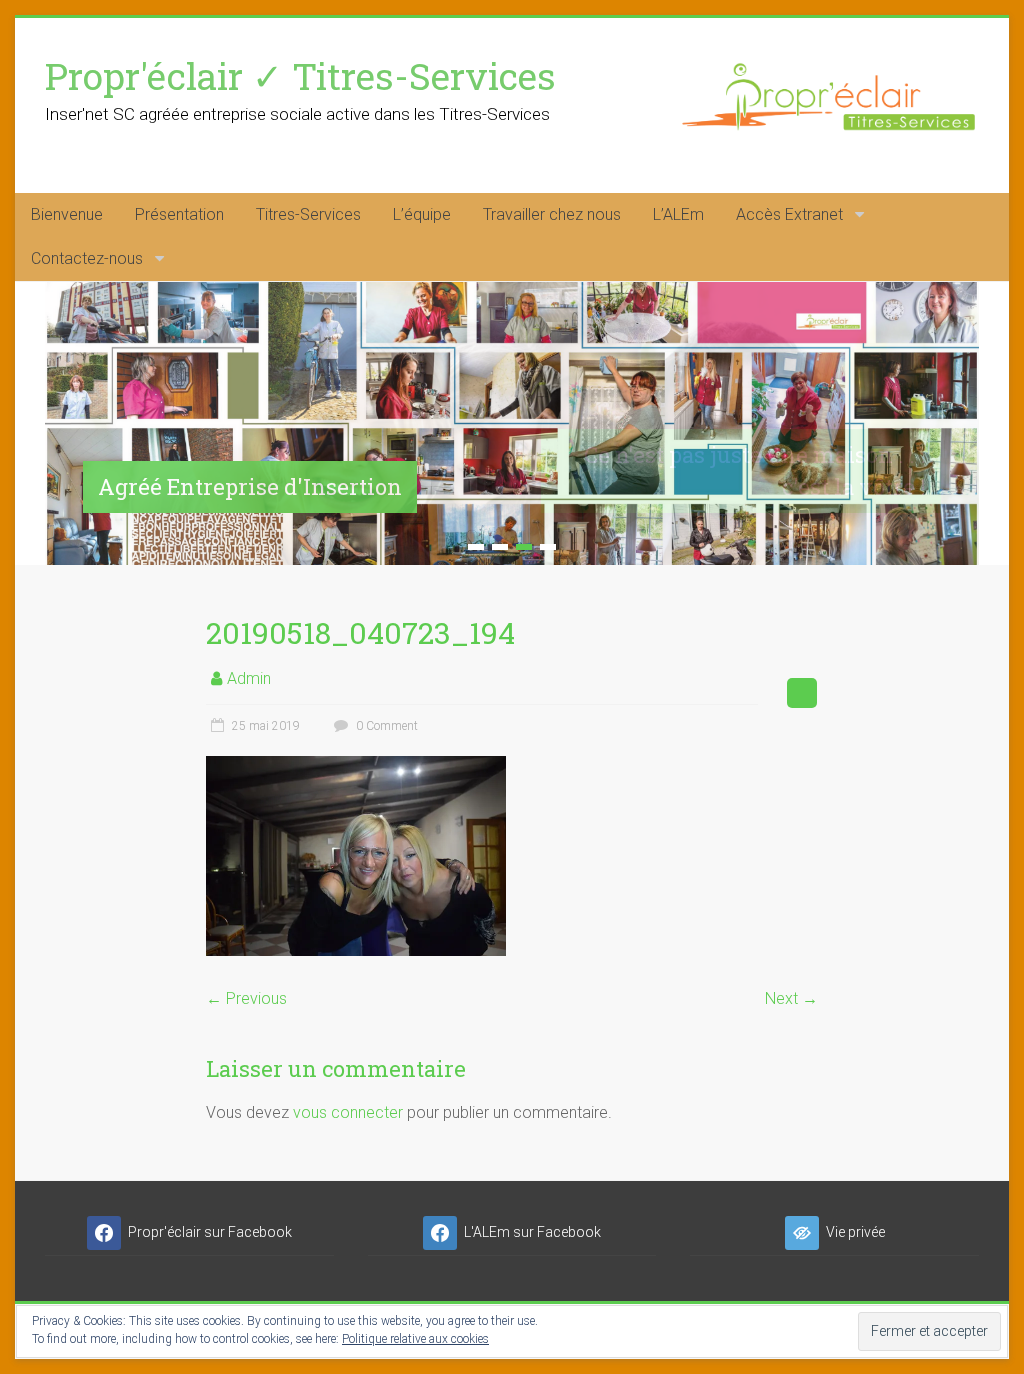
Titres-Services (308, 214)
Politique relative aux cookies (415, 1339)
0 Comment (385, 726)
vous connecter (348, 1112)
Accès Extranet (789, 214)
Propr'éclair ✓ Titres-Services (300, 75)
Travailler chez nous (552, 214)
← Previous (246, 998)
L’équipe (422, 214)
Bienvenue (67, 214)
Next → (791, 998)
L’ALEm (678, 214)
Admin (249, 678)
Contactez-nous (87, 258)
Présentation (179, 214)
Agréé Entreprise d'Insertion (250, 486)
